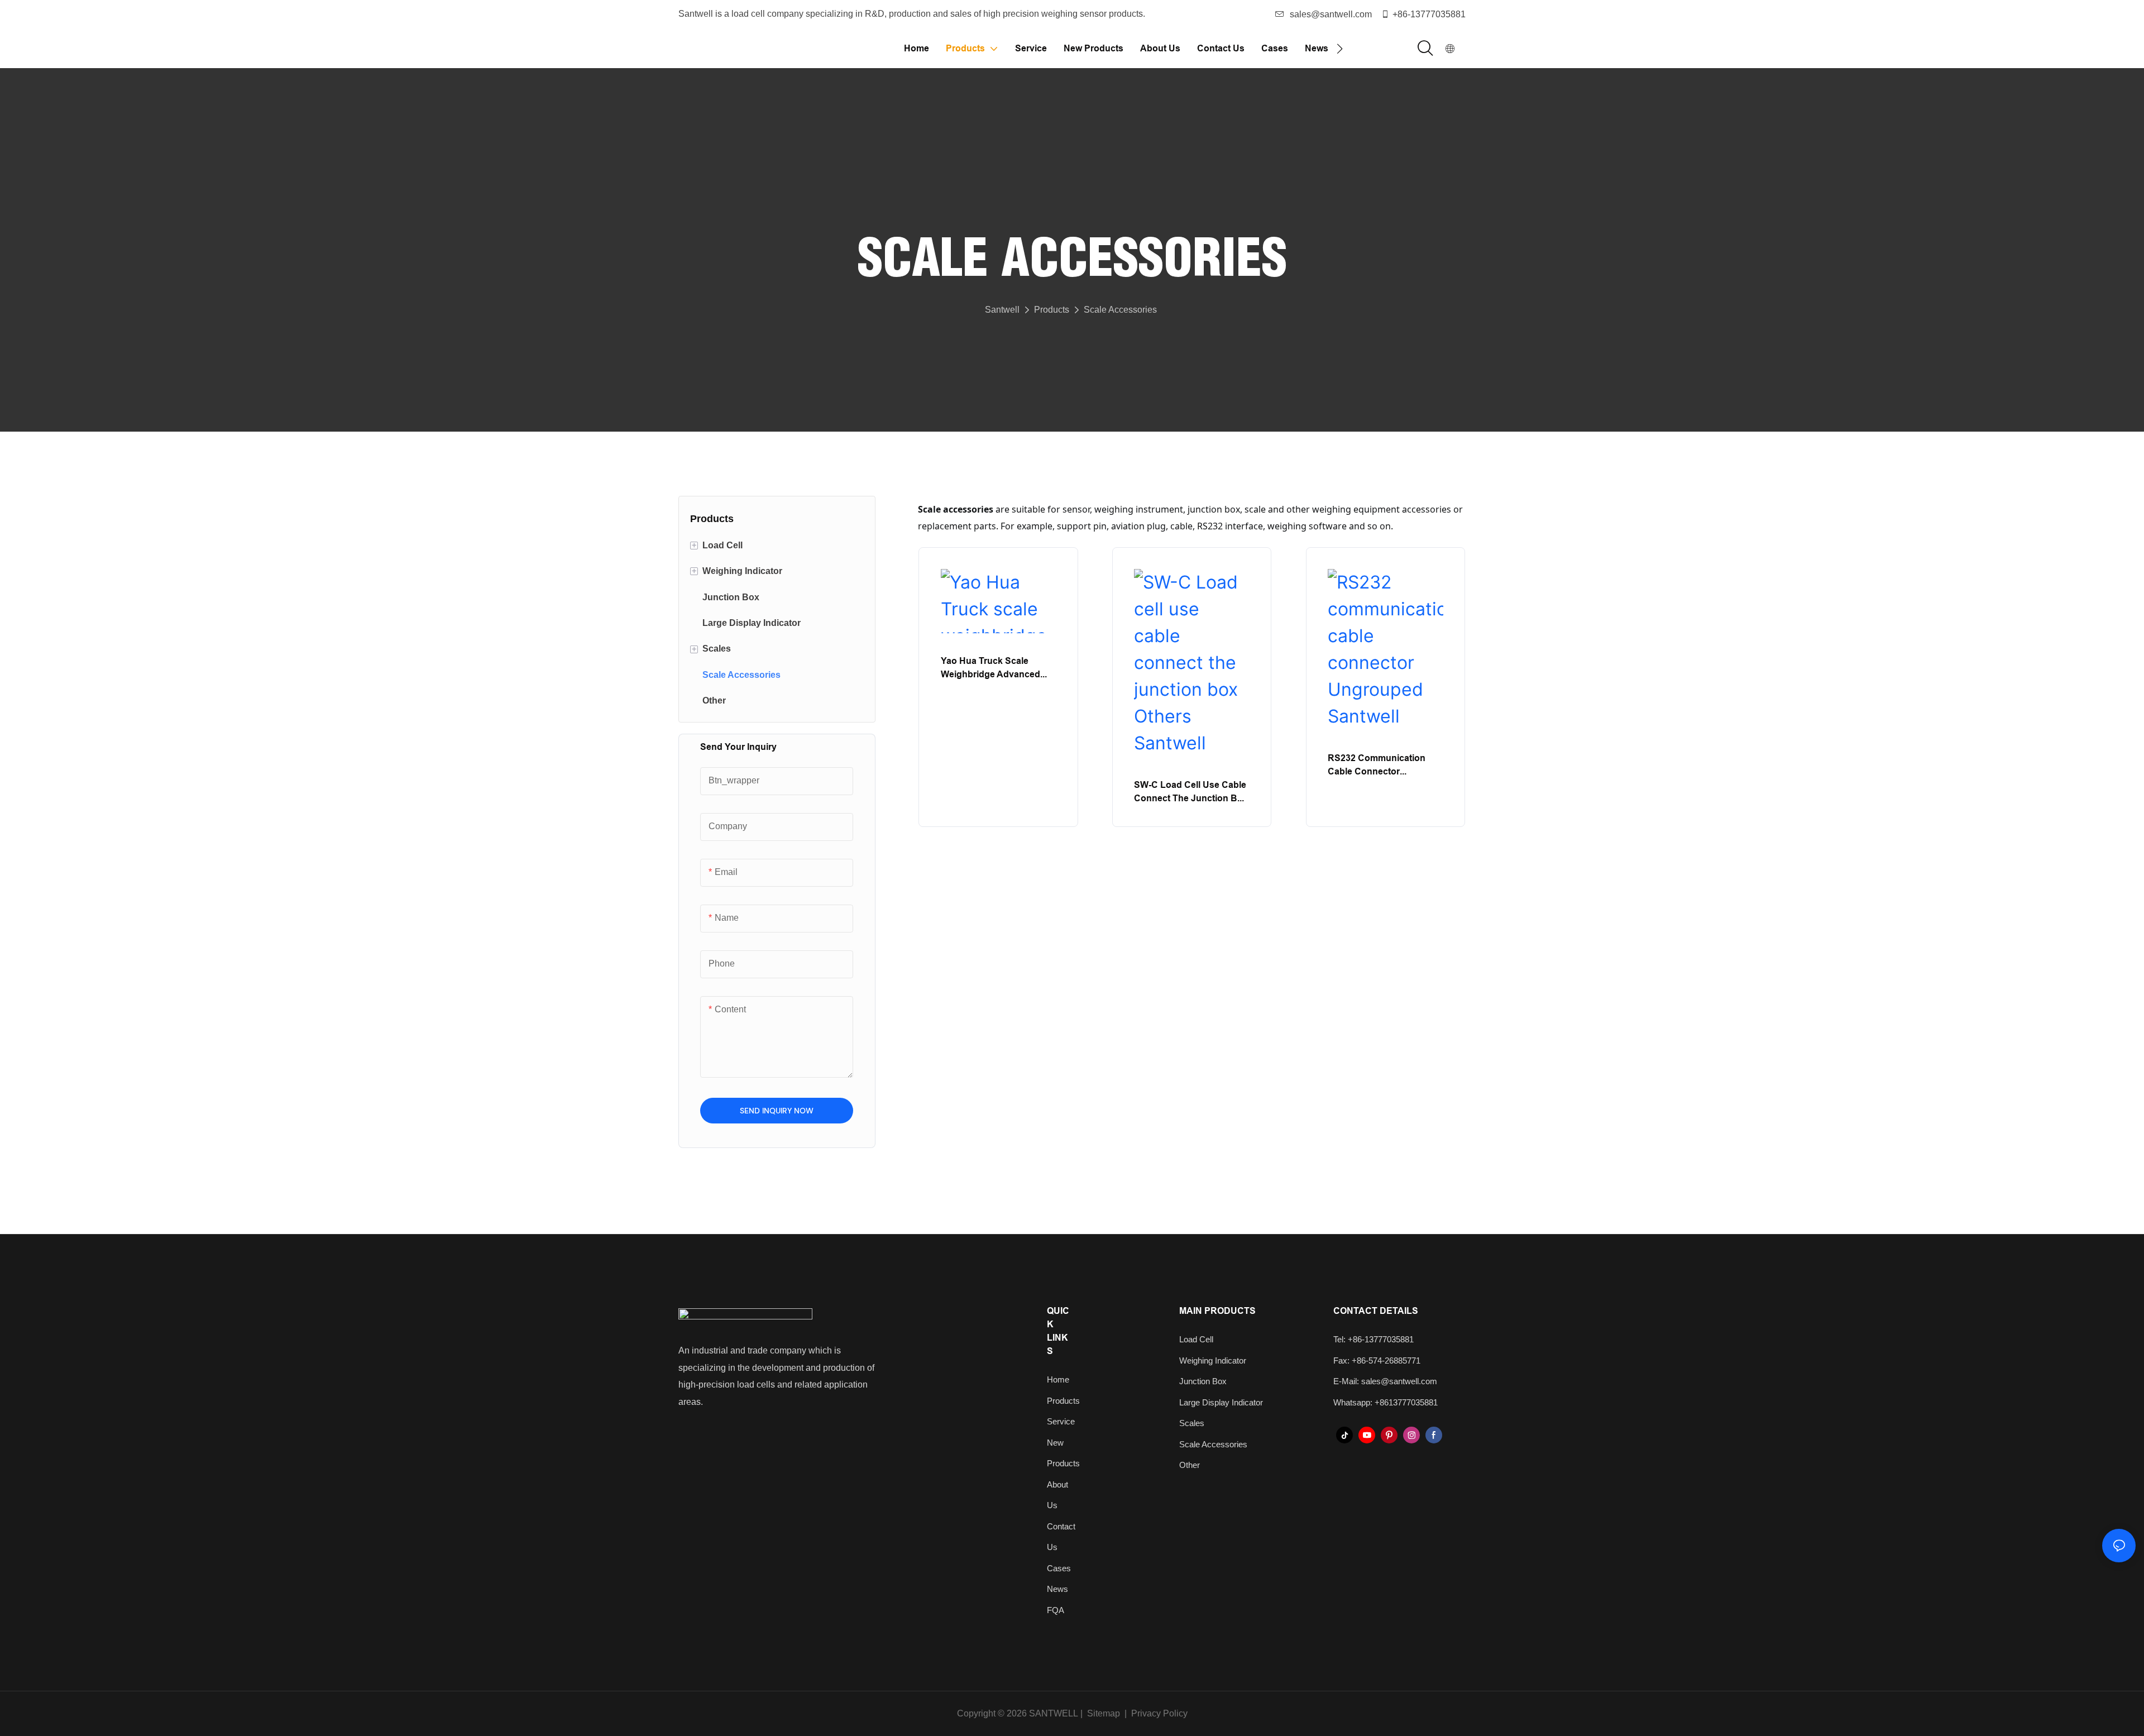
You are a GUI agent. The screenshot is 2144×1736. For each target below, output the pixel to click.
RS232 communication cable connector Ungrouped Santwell (1377, 765)
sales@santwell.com (1331, 14)
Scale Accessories (1120, 310)
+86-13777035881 (1429, 14)
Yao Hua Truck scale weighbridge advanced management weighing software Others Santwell (994, 668)
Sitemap (1102, 1713)
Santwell (1002, 310)
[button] (1340, 49)
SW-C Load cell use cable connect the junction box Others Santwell (1191, 792)
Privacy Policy (1159, 1713)
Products (1052, 310)
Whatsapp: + (1356, 1402)
